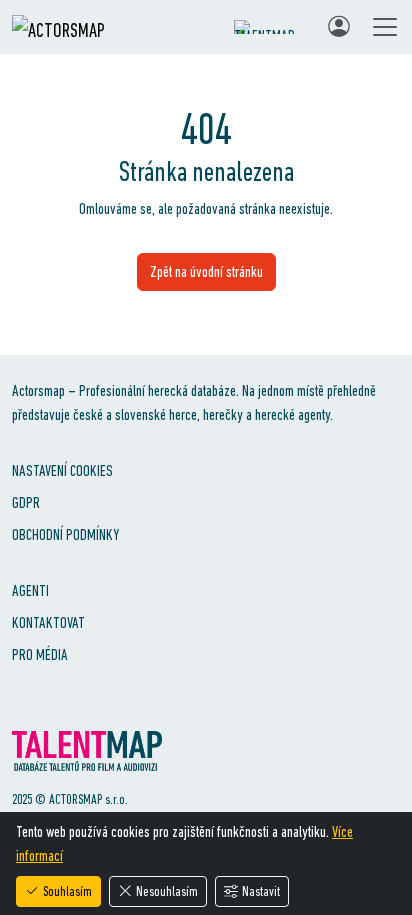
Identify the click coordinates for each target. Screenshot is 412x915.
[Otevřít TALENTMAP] (271, 27)
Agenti (30, 590)
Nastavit (261, 891)
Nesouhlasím (167, 891)
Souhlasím (67, 891)
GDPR (26, 502)
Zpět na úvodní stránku (206, 271)
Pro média (40, 654)
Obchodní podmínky (65, 534)
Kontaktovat (48, 622)
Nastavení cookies (62, 470)
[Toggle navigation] (385, 27)
